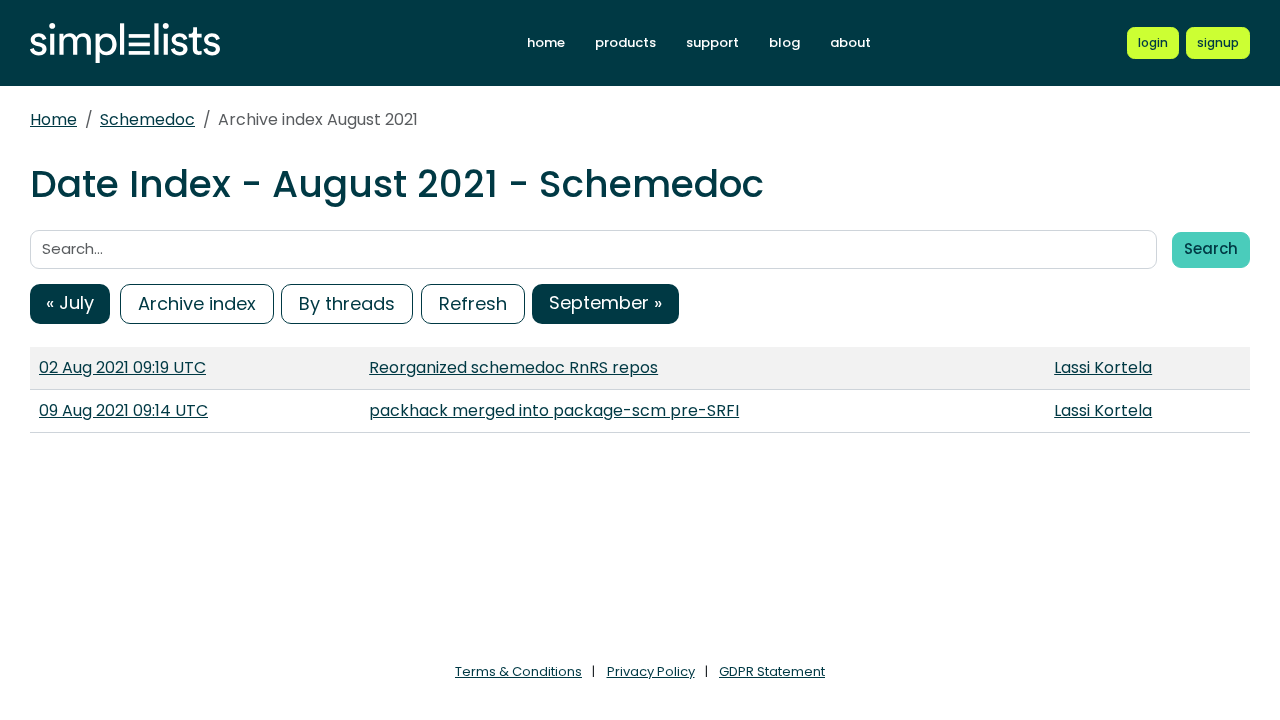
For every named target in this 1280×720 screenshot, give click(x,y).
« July (70, 302)
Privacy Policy (651, 671)
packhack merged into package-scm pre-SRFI (554, 410)
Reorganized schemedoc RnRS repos (513, 367)
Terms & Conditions (518, 671)
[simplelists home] (125, 43)
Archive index (197, 303)
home (546, 42)
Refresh (473, 303)
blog (784, 42)
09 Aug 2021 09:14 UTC (123, 410)
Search (1211, 248)
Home (53, 119)
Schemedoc (147, 119)
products (625, 42)
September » (605, 302)
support (712, 42)
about (850, 42)
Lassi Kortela (1103, 367)
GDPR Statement (772, 671)
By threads (347, 303)
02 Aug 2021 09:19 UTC (122, 367)
